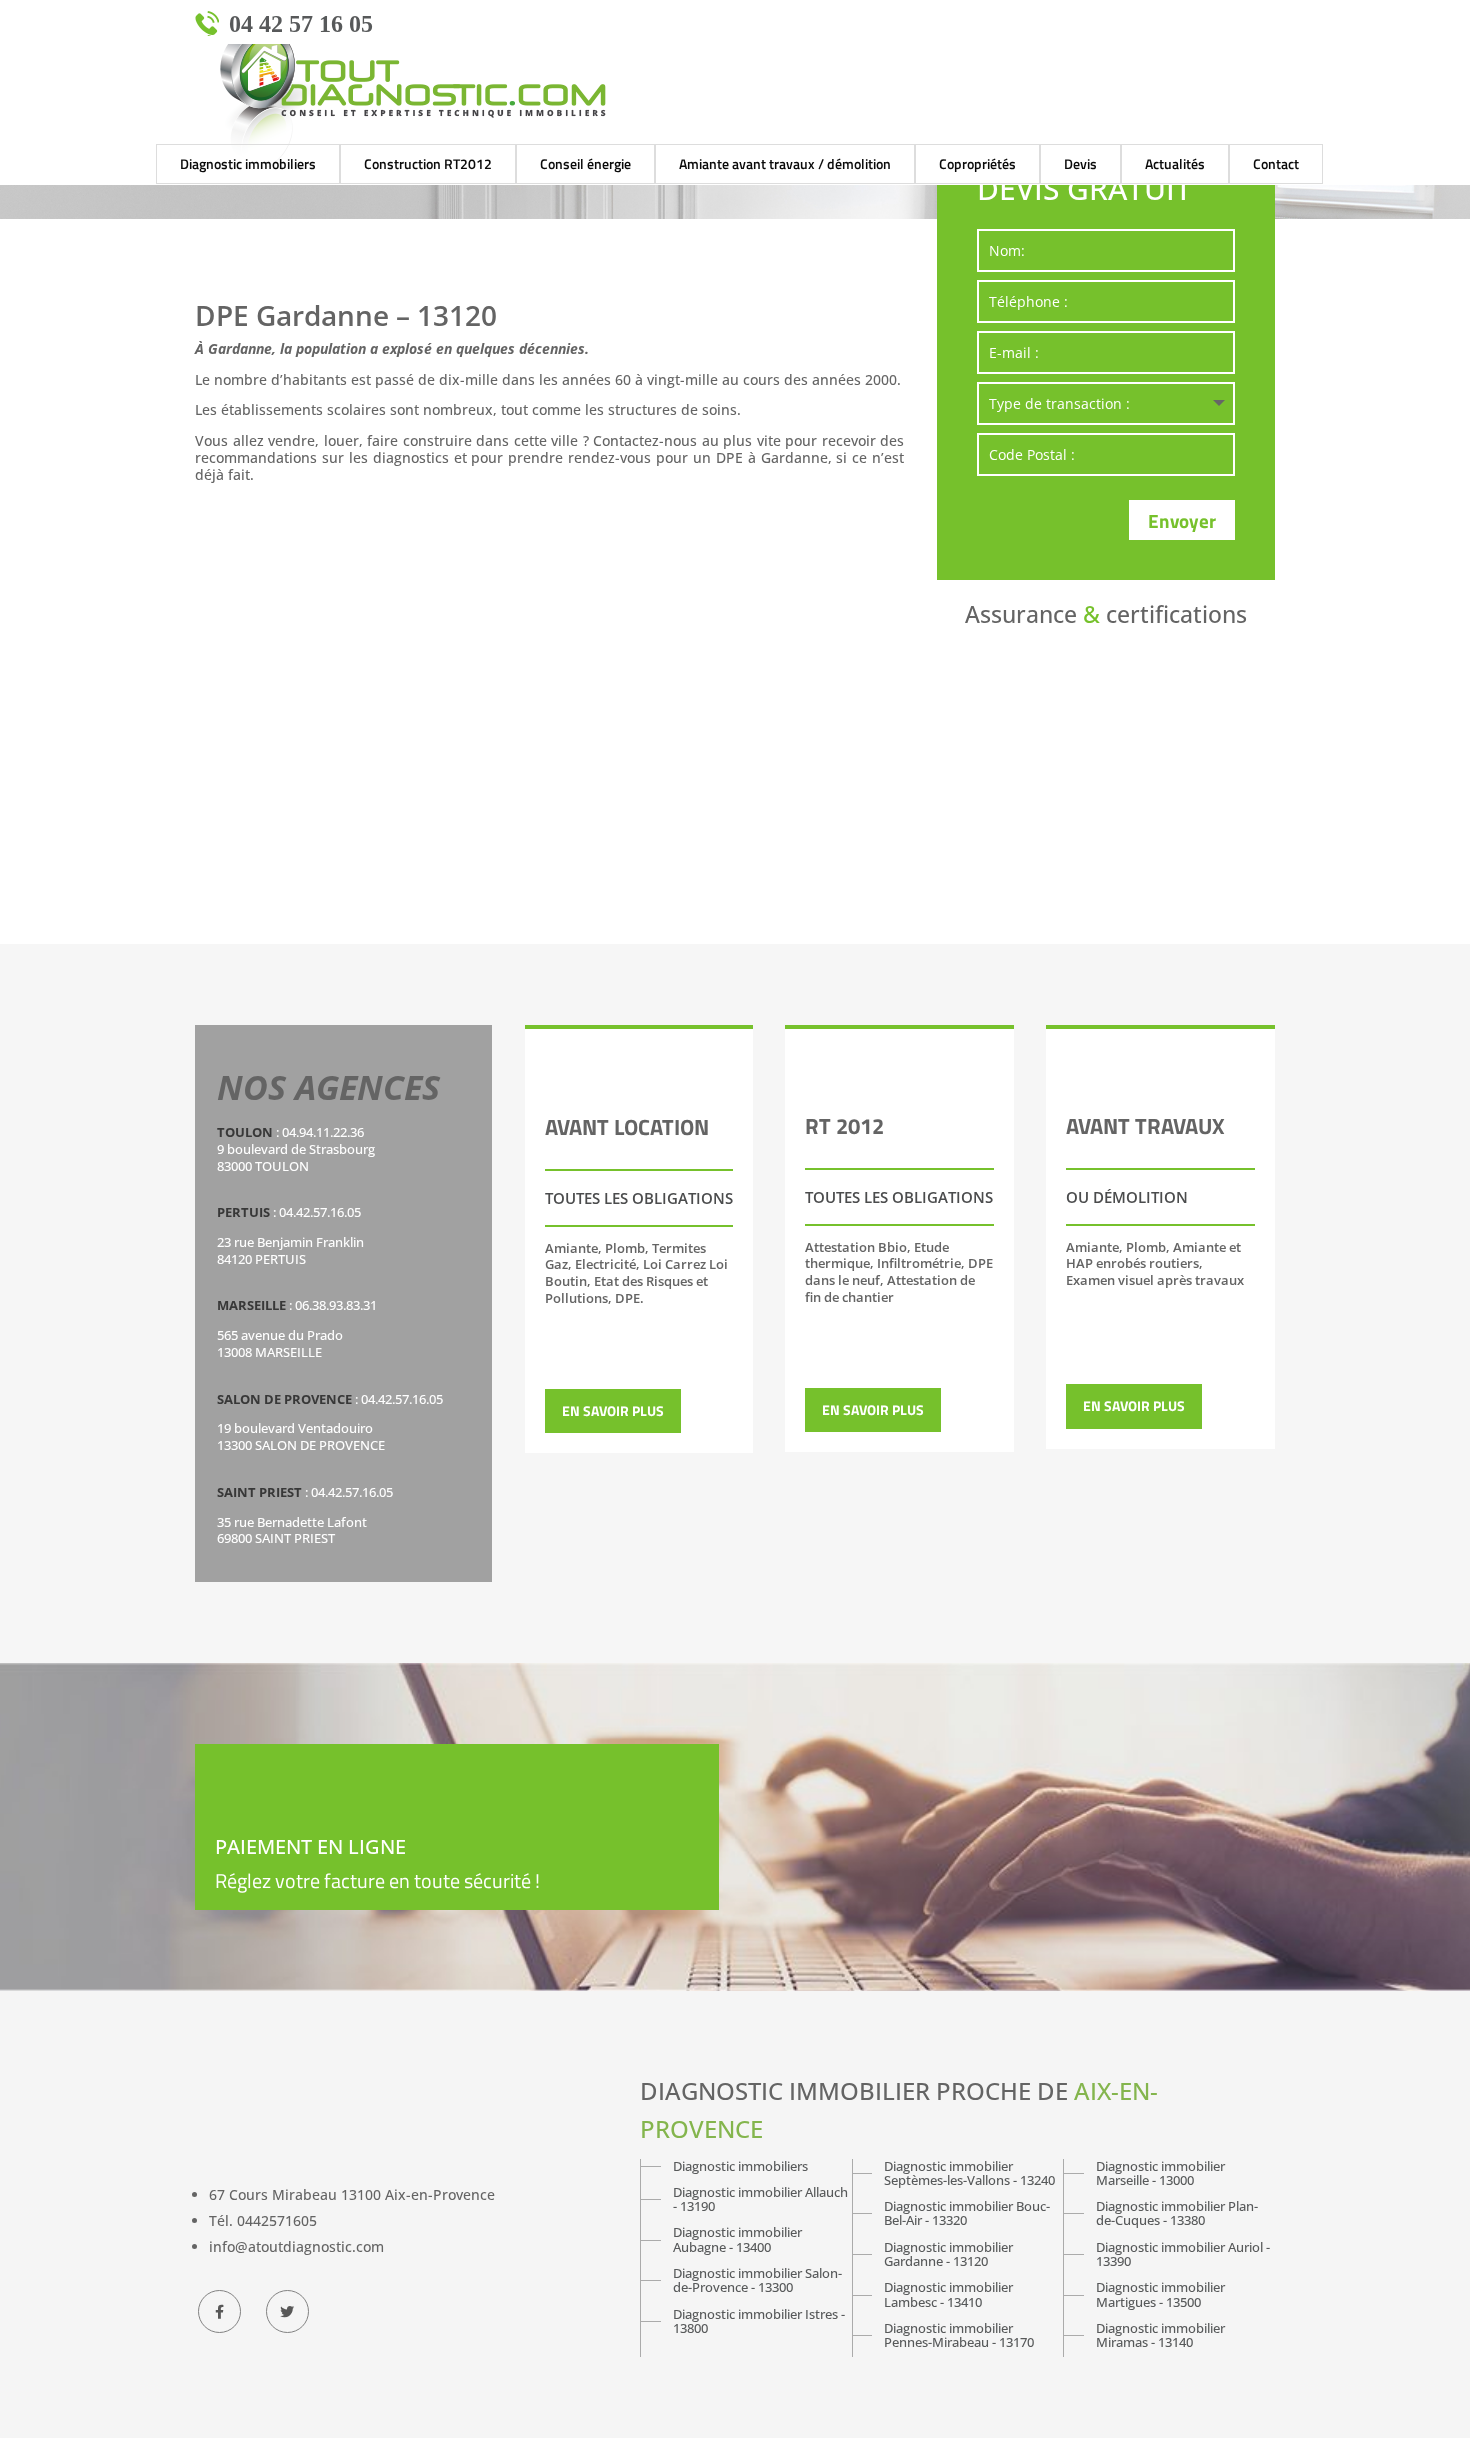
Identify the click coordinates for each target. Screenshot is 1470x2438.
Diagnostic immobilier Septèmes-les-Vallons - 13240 (969, 2173)
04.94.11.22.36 (323, 1132)
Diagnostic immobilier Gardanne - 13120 (948, 2254)
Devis (1080, 163)
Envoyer (1182, 520)
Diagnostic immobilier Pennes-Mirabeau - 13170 (959, 2335)
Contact (1276, 163)
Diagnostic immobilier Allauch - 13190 (760, 2199)
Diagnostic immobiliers (740, 2166)
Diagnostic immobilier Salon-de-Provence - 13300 (757, 2280)
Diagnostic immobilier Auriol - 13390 (1183, 2254)
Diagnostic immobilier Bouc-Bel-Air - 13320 (967, 2213)
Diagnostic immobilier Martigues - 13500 (1160, 2294)
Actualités (1175, 163)
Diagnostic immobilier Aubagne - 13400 (737, 2239)
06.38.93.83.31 (336, 1305)
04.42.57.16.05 (320, 1212)
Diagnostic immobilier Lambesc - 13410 (948, 2294)
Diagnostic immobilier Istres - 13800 (759, 2321)
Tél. (263, 2220)
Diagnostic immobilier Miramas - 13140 (1160, 2335)
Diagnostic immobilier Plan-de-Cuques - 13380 (1177, 2213)
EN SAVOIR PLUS (613, 1410)
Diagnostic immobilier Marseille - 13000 (1160, 2173)
